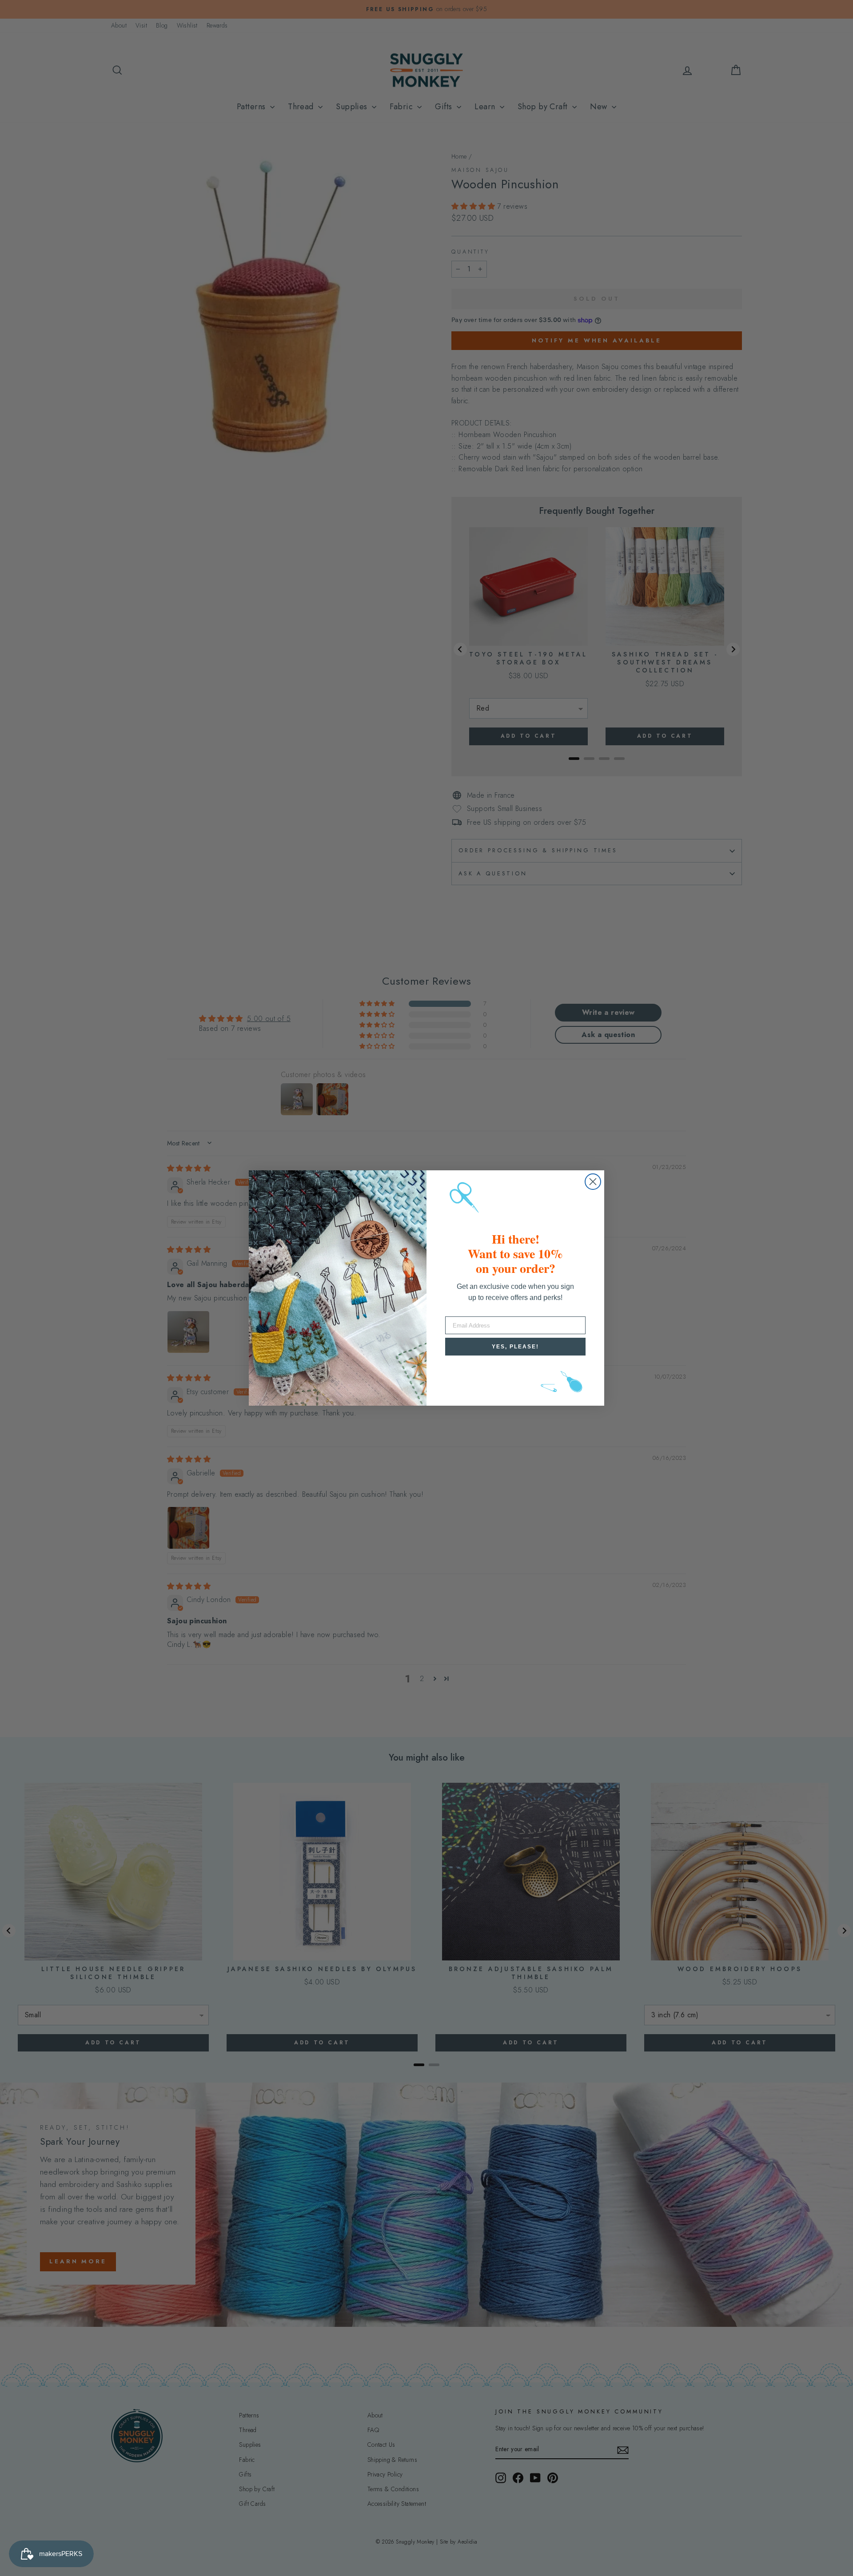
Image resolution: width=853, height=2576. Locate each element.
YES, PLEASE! (515, 1347)
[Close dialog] (593, 1182)
